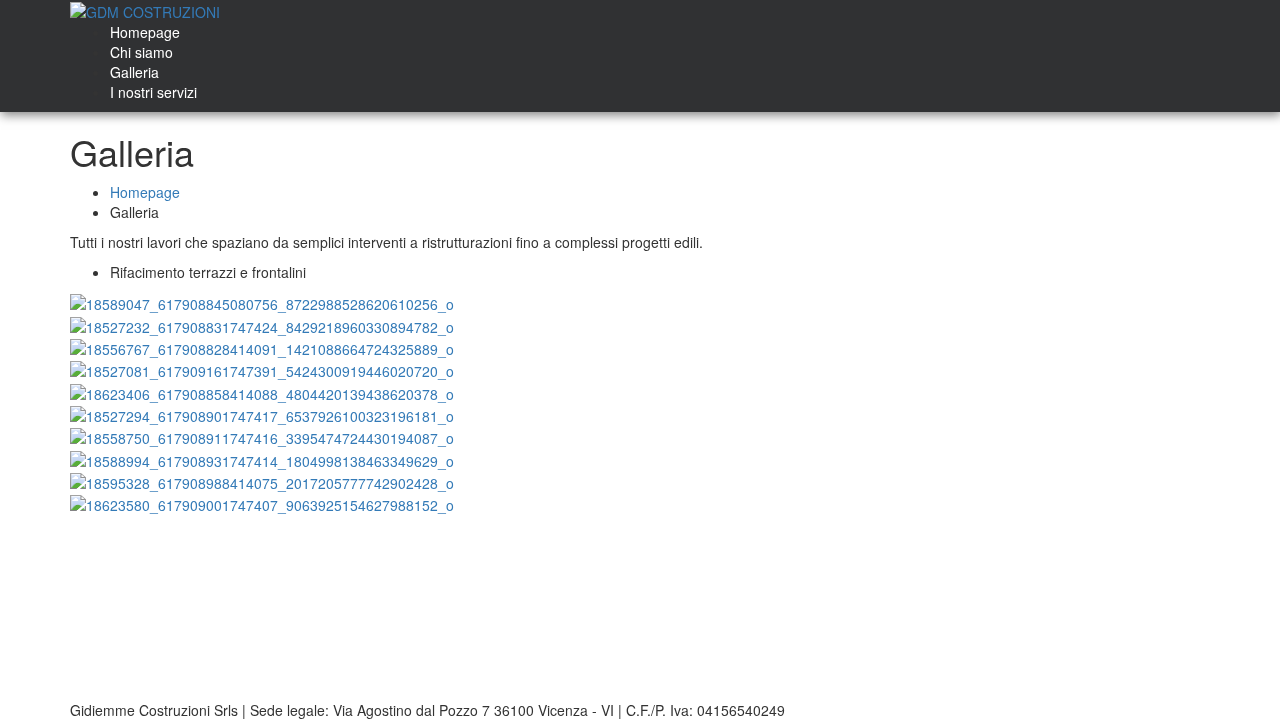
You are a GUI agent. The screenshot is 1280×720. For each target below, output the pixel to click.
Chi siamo (141, 52)
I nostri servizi (153, 92)
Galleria (134, 72)
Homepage (145, 32)
